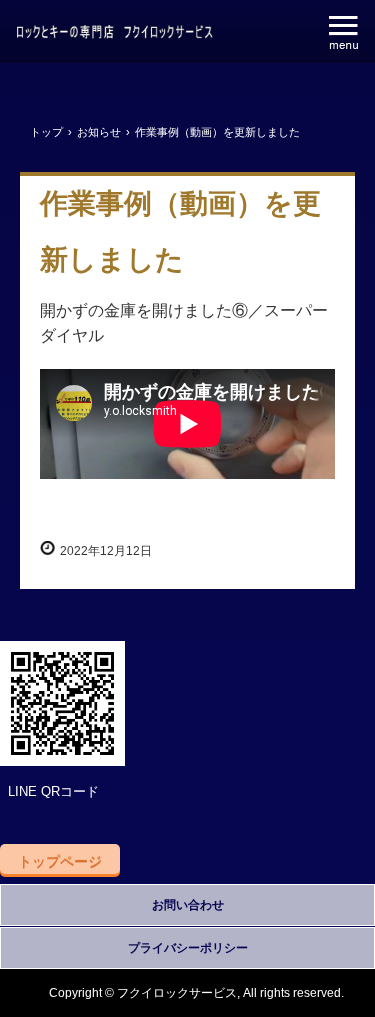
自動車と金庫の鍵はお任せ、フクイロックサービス (115, 33)
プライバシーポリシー (188, 948)
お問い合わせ (188, 905)
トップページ (60, 861)
